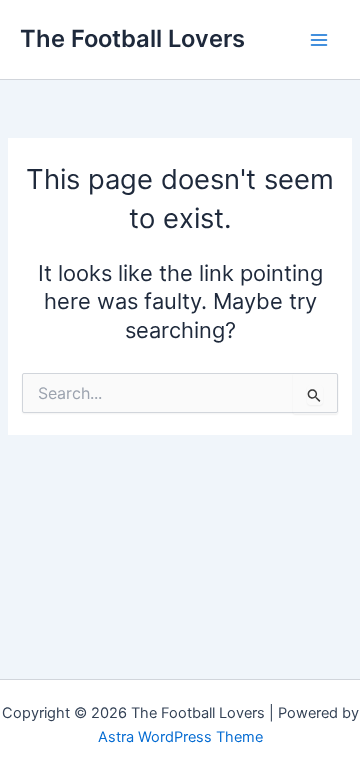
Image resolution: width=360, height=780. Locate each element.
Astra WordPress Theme (180, 737)
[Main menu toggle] (319, 40)
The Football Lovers (132, 38)
